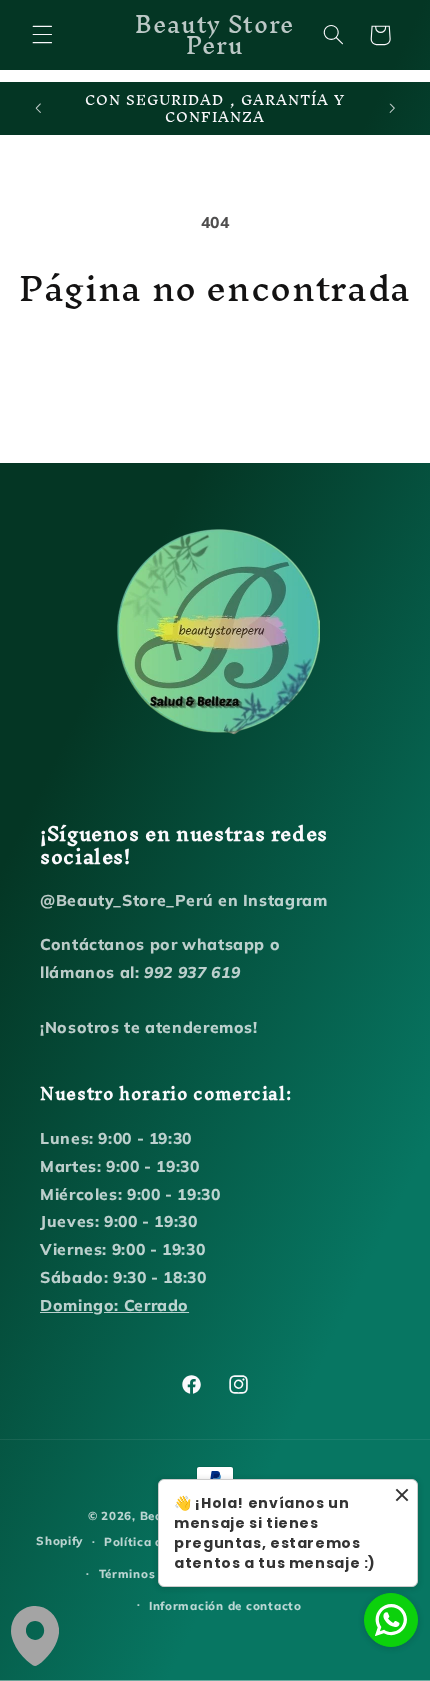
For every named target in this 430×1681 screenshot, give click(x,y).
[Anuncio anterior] (38, 109)
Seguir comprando (215, 365)
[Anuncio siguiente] (392, 109)
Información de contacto (225, 1605)
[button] (42, 35)
